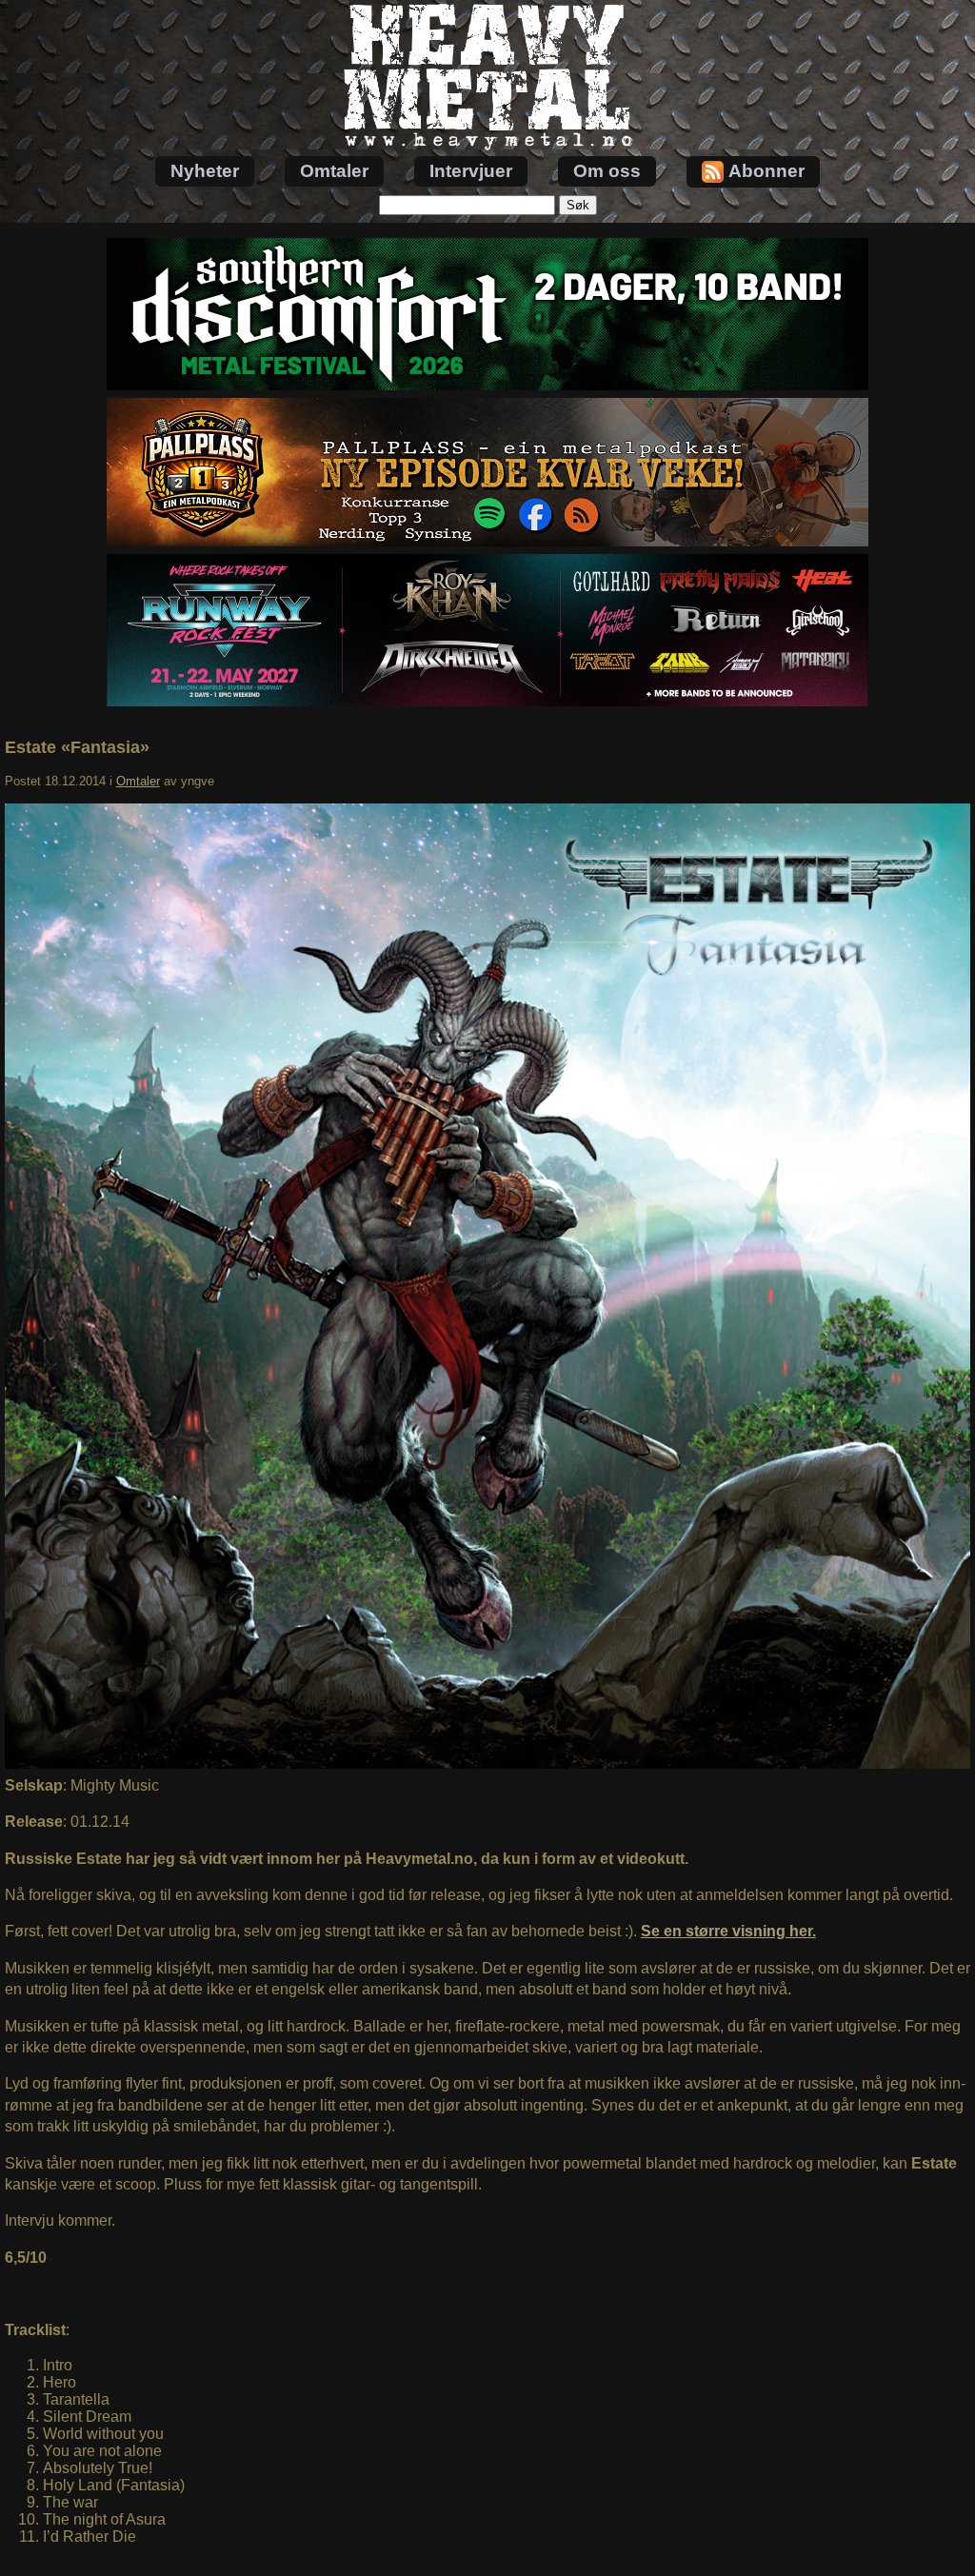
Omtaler (334, 171)
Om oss (607, 171)
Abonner (766, 171)
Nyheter (205, 171)
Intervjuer (471, 171)
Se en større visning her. (728, 1931)
